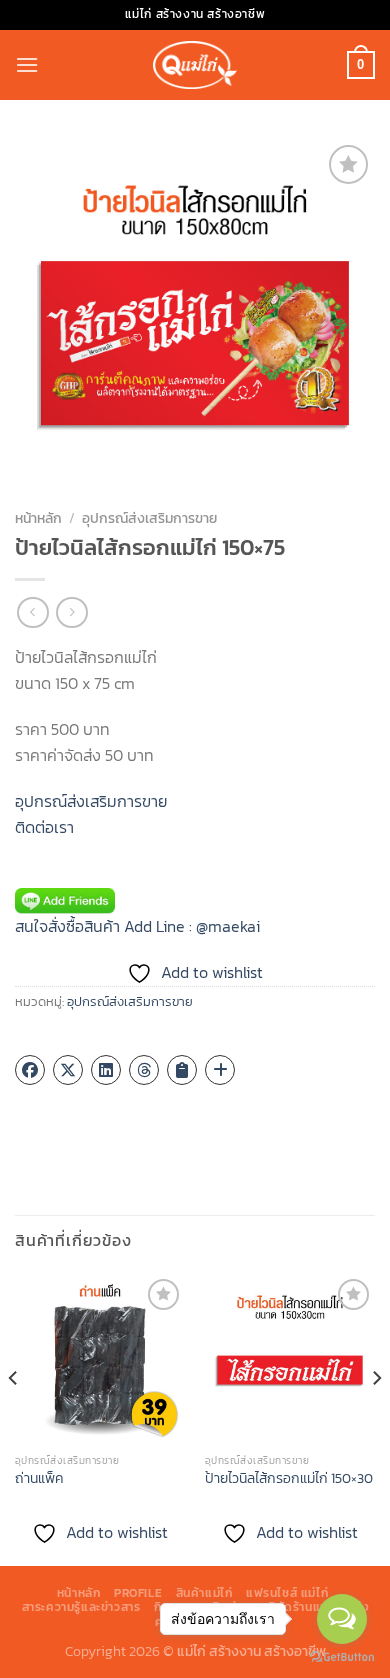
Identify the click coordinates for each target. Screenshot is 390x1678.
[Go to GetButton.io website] (342, 1657)
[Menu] (27, 64)
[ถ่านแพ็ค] (100, 1359)
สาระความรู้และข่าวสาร (81, 1607)
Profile (138, 1593)
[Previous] (14, 1418)
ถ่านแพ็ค (39, 1479)
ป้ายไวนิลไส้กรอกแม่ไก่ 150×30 (289, 1479)
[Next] (376, 1418)
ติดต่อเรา (44, 827)
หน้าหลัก (38, 518)
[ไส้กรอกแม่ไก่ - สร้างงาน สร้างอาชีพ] (195, 64)
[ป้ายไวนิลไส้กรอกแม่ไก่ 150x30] (290, 1359)
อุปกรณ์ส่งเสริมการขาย (149, 518)
